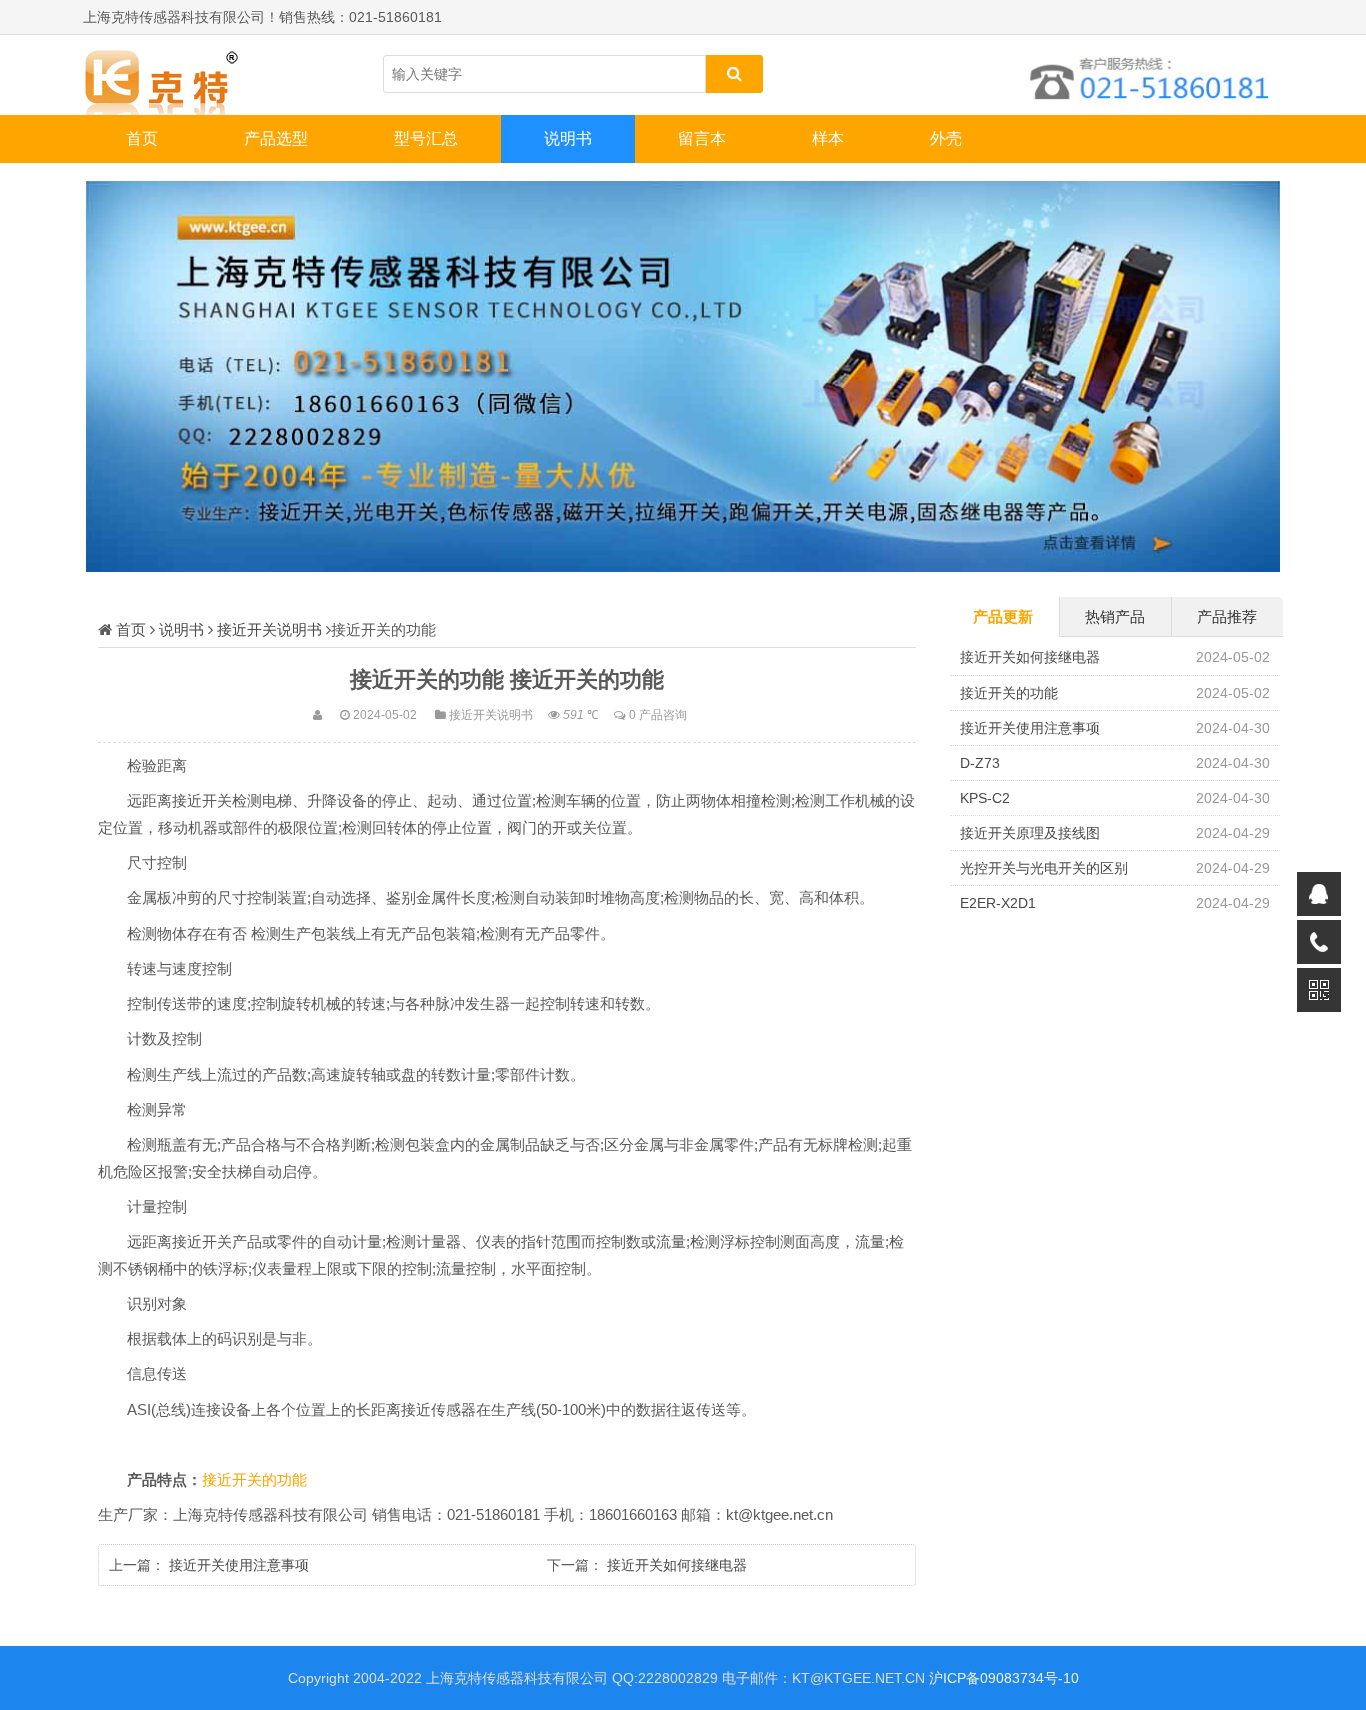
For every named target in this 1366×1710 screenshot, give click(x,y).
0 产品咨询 (658, 714)
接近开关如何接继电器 (677, 1565)
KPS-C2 (985, 798)
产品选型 (276, 138)
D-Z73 (980, 763)
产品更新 (1003, 616)
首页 (142, 138)
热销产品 (1115, 616)
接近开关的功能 (254, 1480)
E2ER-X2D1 (998, 903)
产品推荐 (1227, 616)
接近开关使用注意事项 (239, 1565)
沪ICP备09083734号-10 (1004, 1678)
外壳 (946, 138)
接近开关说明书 (269, 629)
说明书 (568, 138)
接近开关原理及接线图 (1030, 833)
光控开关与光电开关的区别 (1044, 868)
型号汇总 (426, 138)
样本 (828, 138)
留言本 (702, 138)
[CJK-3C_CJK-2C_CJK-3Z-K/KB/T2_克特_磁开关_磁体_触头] (183, 75)
